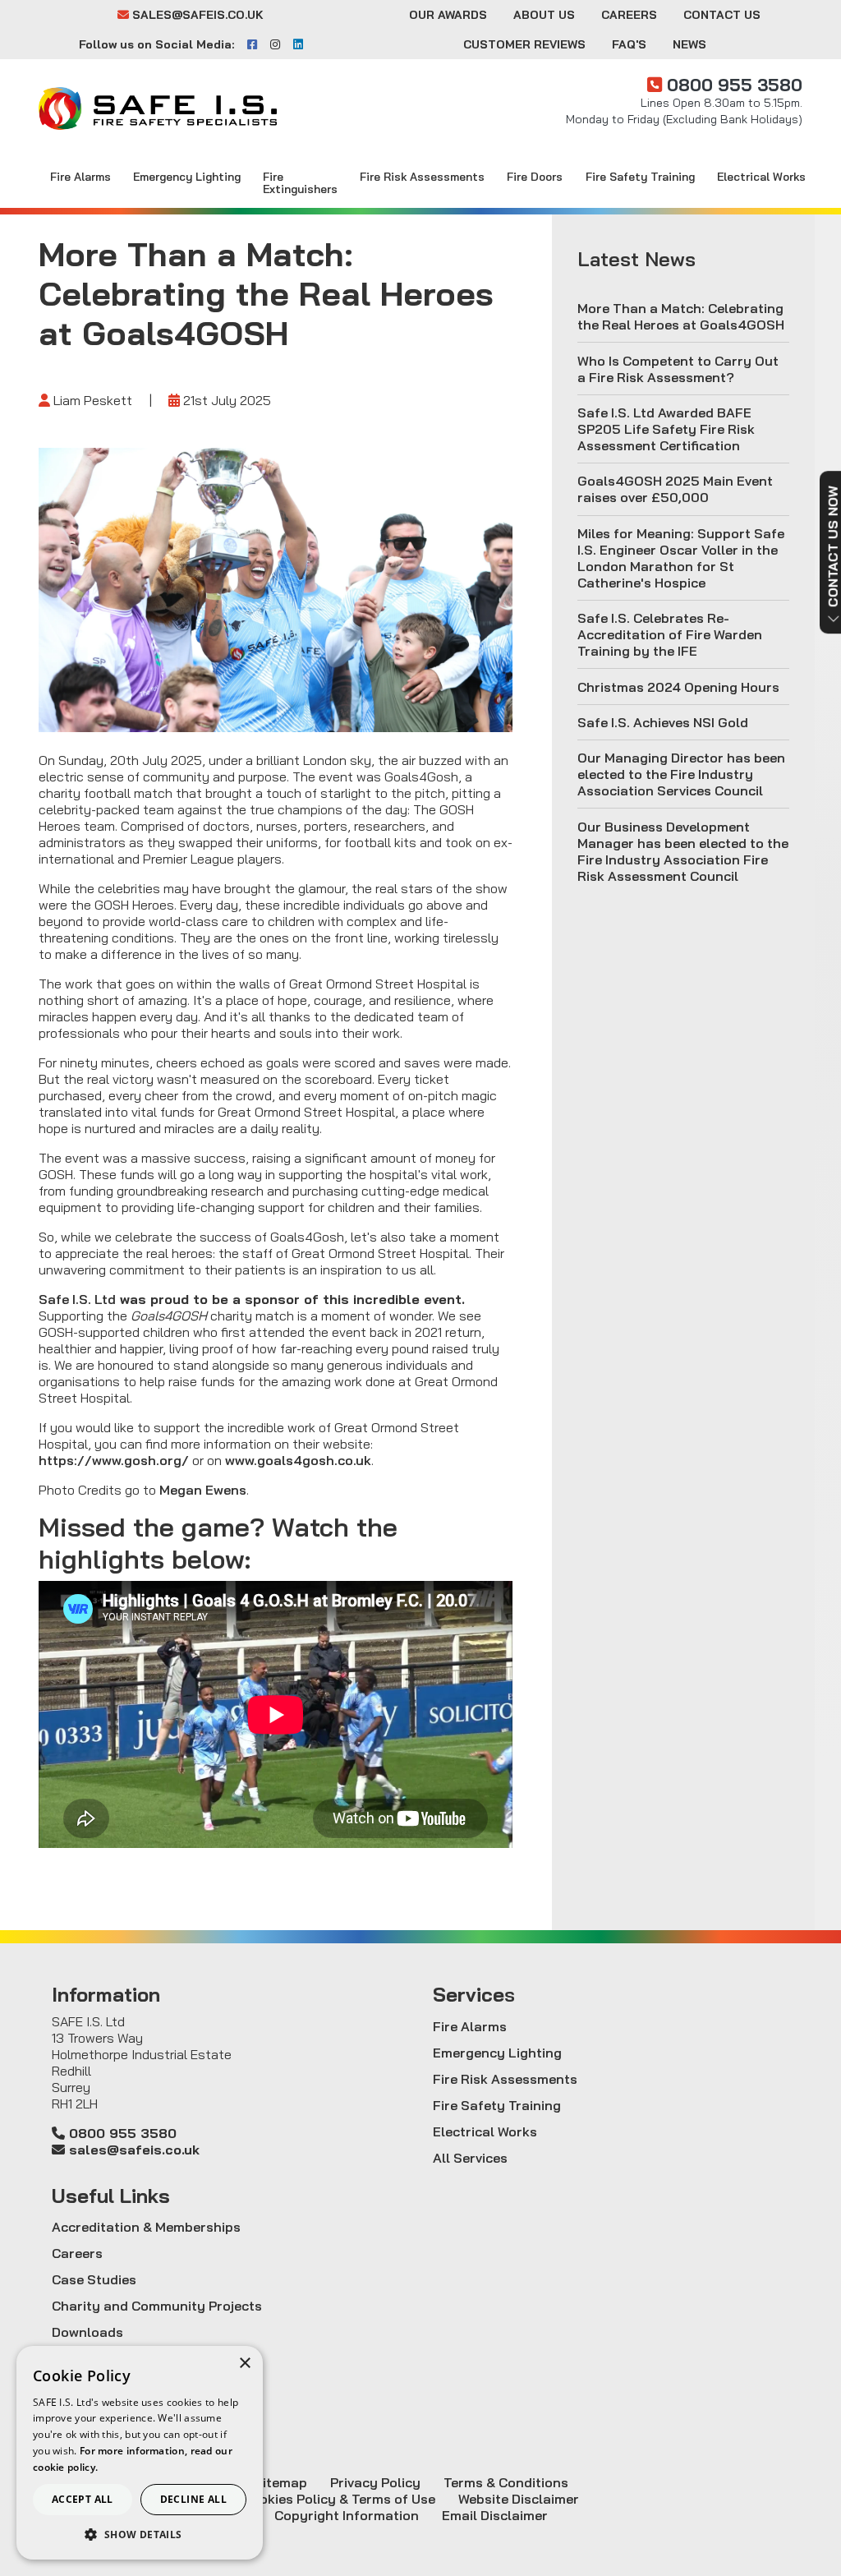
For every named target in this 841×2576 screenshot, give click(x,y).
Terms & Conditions (506, 2482)
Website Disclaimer (519, 2499)
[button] (140, 2535)
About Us (544, 15)
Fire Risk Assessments (422, 176)
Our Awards (448, 15)
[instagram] (275, 44)
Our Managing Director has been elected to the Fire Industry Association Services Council (681, 774)
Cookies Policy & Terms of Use (339, 2499)
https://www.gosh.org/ (114, 1460)
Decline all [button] (193, 2499)
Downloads (87, 2332)
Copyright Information (347, 2515)
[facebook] (252, 44)
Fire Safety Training (640, 176)
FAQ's (629, 44)
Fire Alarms (80, 176)
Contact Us (722, 15)
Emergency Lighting (187, 176)
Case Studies (94, 2279)
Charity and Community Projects (157, 2306)
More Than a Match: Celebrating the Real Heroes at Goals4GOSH (681, 316)
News (689, 44)
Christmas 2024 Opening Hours (678, 687)
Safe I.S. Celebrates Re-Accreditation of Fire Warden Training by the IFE (670, 634)
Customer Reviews (524, 44)
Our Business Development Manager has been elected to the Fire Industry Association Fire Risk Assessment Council (683, 851)
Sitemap (280, 2482)
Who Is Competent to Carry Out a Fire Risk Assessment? (678, 369)
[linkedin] (298, 44)
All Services (470, 2158)
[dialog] (140, 2453)
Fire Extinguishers (300, 182)
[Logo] (158, 108)
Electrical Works (761, 176)
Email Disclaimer (495, 2515)
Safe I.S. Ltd (77, 1299)
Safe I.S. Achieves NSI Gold (663, 722)
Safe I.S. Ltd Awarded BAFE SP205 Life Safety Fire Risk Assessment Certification (666, 429)
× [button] (244, 2364)
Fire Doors (535, 176)
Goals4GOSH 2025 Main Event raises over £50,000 (675, 489)
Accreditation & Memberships (146, 2227)
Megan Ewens (203, 1490)
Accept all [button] (83, 2499)
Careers (629, 15)
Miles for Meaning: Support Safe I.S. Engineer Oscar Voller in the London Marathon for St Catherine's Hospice (681, 558)
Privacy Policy (375, 2482)
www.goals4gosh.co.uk (298, 1460)
